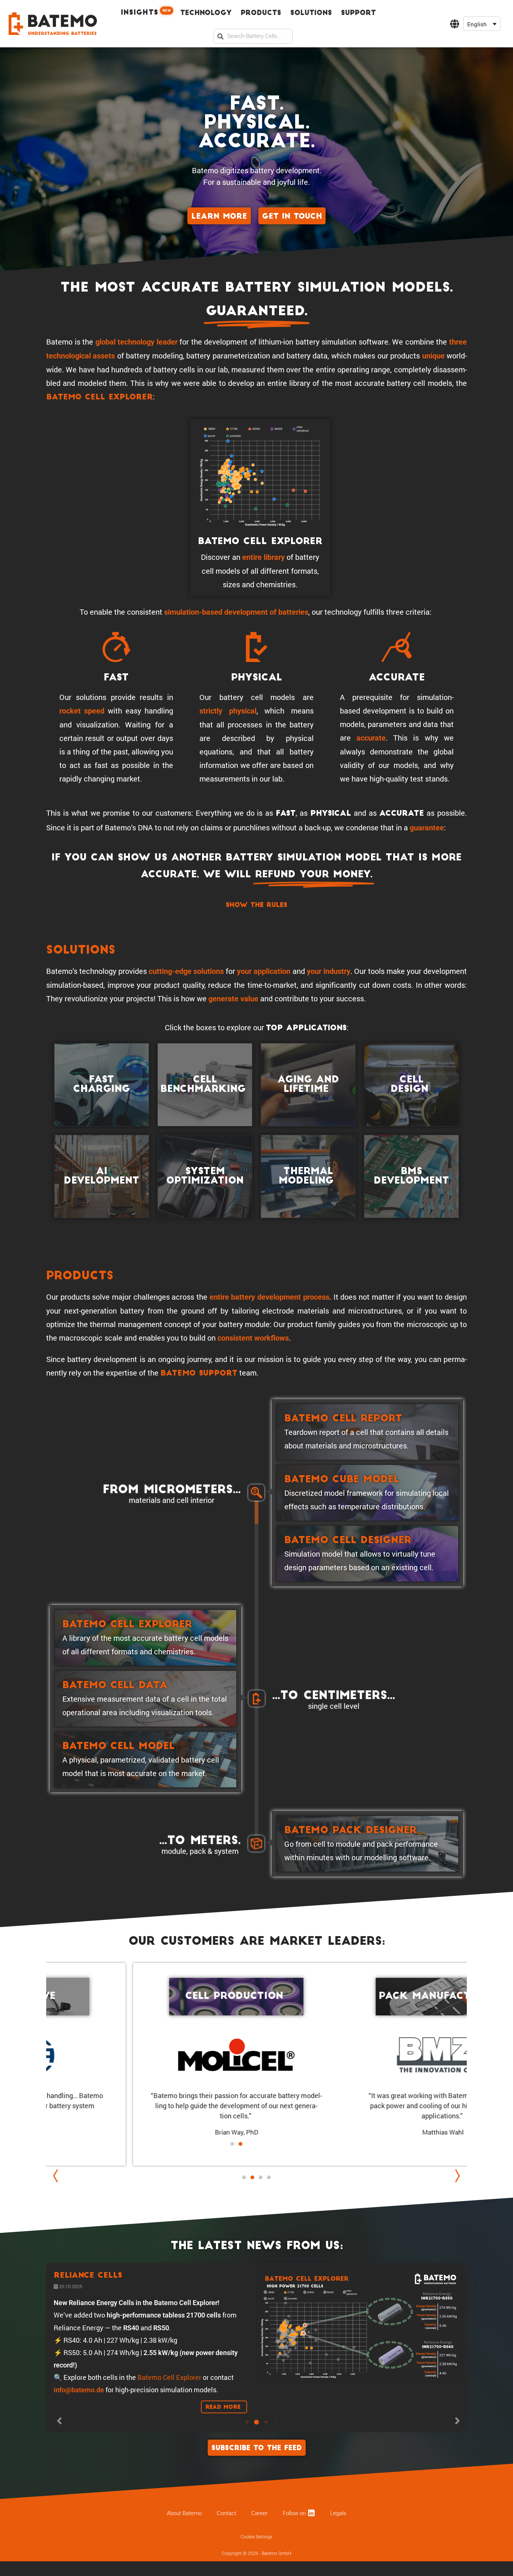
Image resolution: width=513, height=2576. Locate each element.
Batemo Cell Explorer (100, 398)
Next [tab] (456, 2176)
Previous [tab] (57, 2176)
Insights (146, 12)
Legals (338, 2566)
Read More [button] (224, 2442)
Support (358, 13)
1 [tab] (244, 2177)
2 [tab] (252, 2185)
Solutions (311, 13)
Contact (226, 2566)
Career (260, 2566)
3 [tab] (261, 2177)
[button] (482, 24)
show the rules (256, 905)
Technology (206, 13)
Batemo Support (199, 1374)
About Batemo (184, 2566)
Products (261, 13)
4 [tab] (269, 2177)
